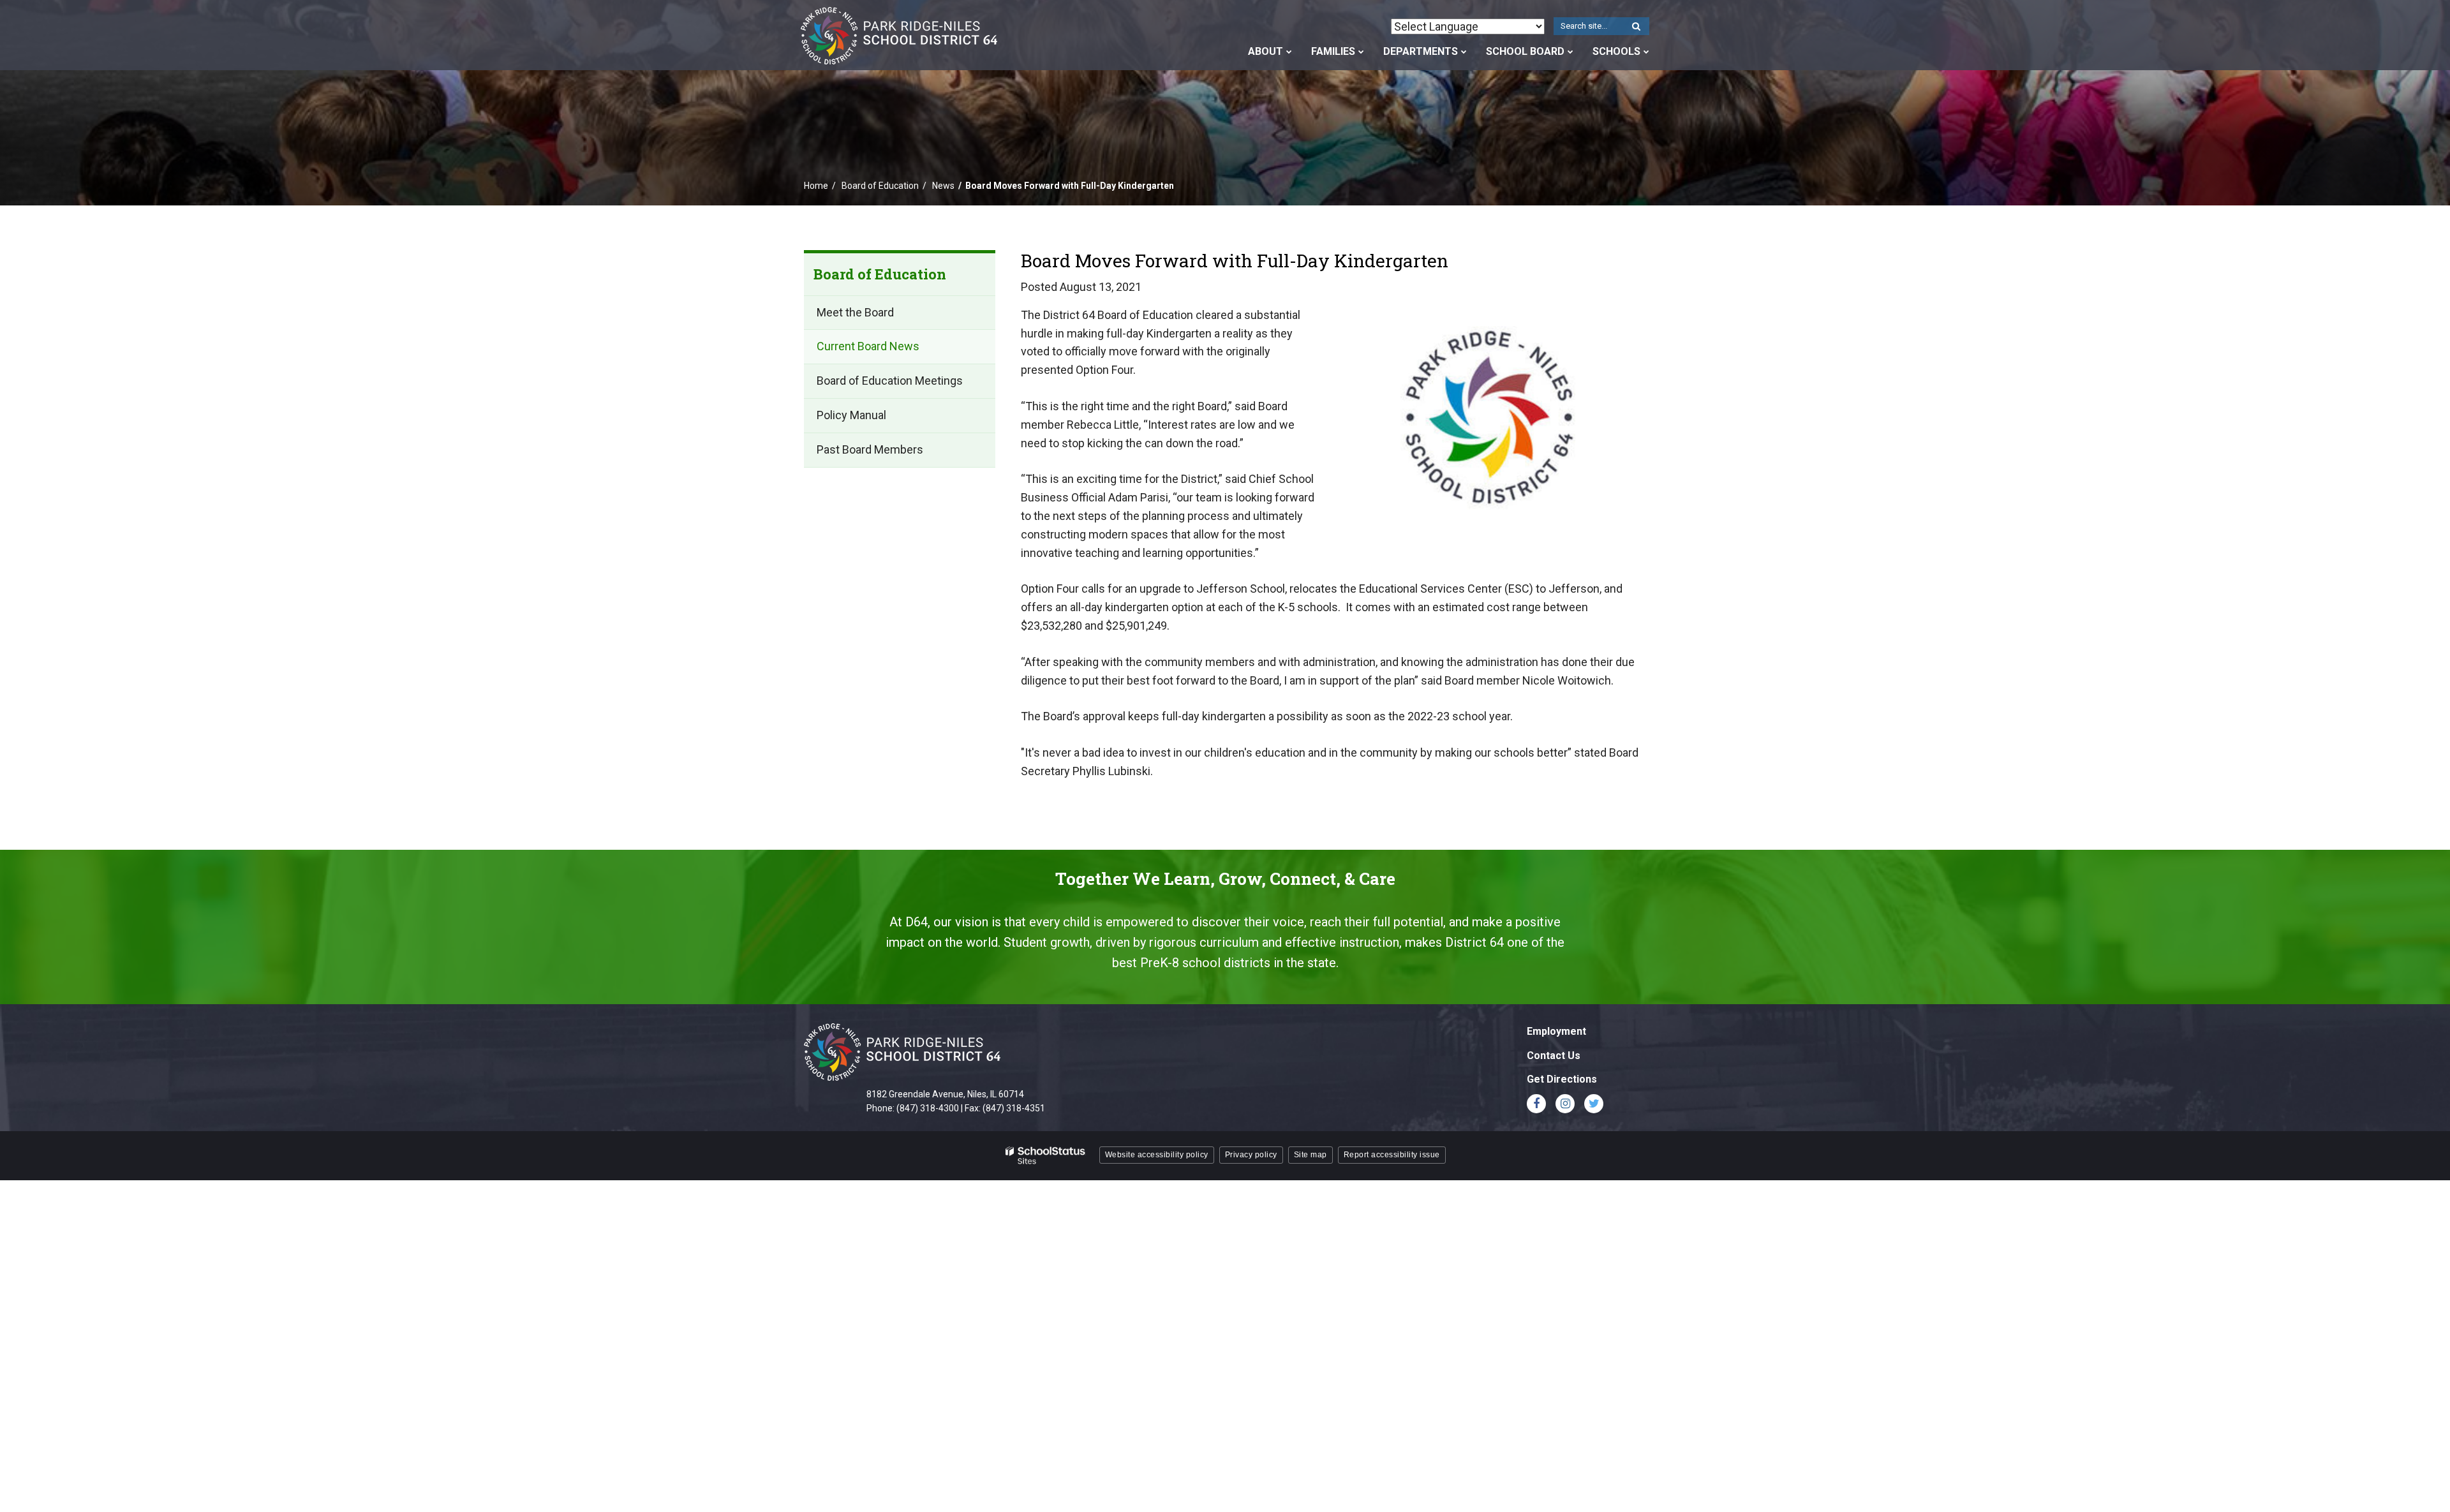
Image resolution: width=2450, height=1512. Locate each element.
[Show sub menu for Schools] (1646, 52)
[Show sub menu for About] (1289, 52)
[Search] (1636, 27)
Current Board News (868, 346)
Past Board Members (870, 449)
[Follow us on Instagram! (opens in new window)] (1565, 1104)
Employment (1556, 1031)
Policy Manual (873, 420)
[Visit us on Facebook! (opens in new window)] (1536, 1104)
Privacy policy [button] (1251, 1155)
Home (816, 186)
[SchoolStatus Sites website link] (1046, 1156)
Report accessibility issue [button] (1392, 1155)
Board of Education (880, 186)
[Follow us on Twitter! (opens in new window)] (1594, 1104)
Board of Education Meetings (890, 381)
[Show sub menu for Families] (1361, 52)
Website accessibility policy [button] (1157, 1155)
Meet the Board (855, 312)
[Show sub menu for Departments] (1464, 52)
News (943, 186)
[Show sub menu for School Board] (1570, 52)
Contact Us (1554, 1056)
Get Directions (1562, 1079)
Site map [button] (1310, 1155)
